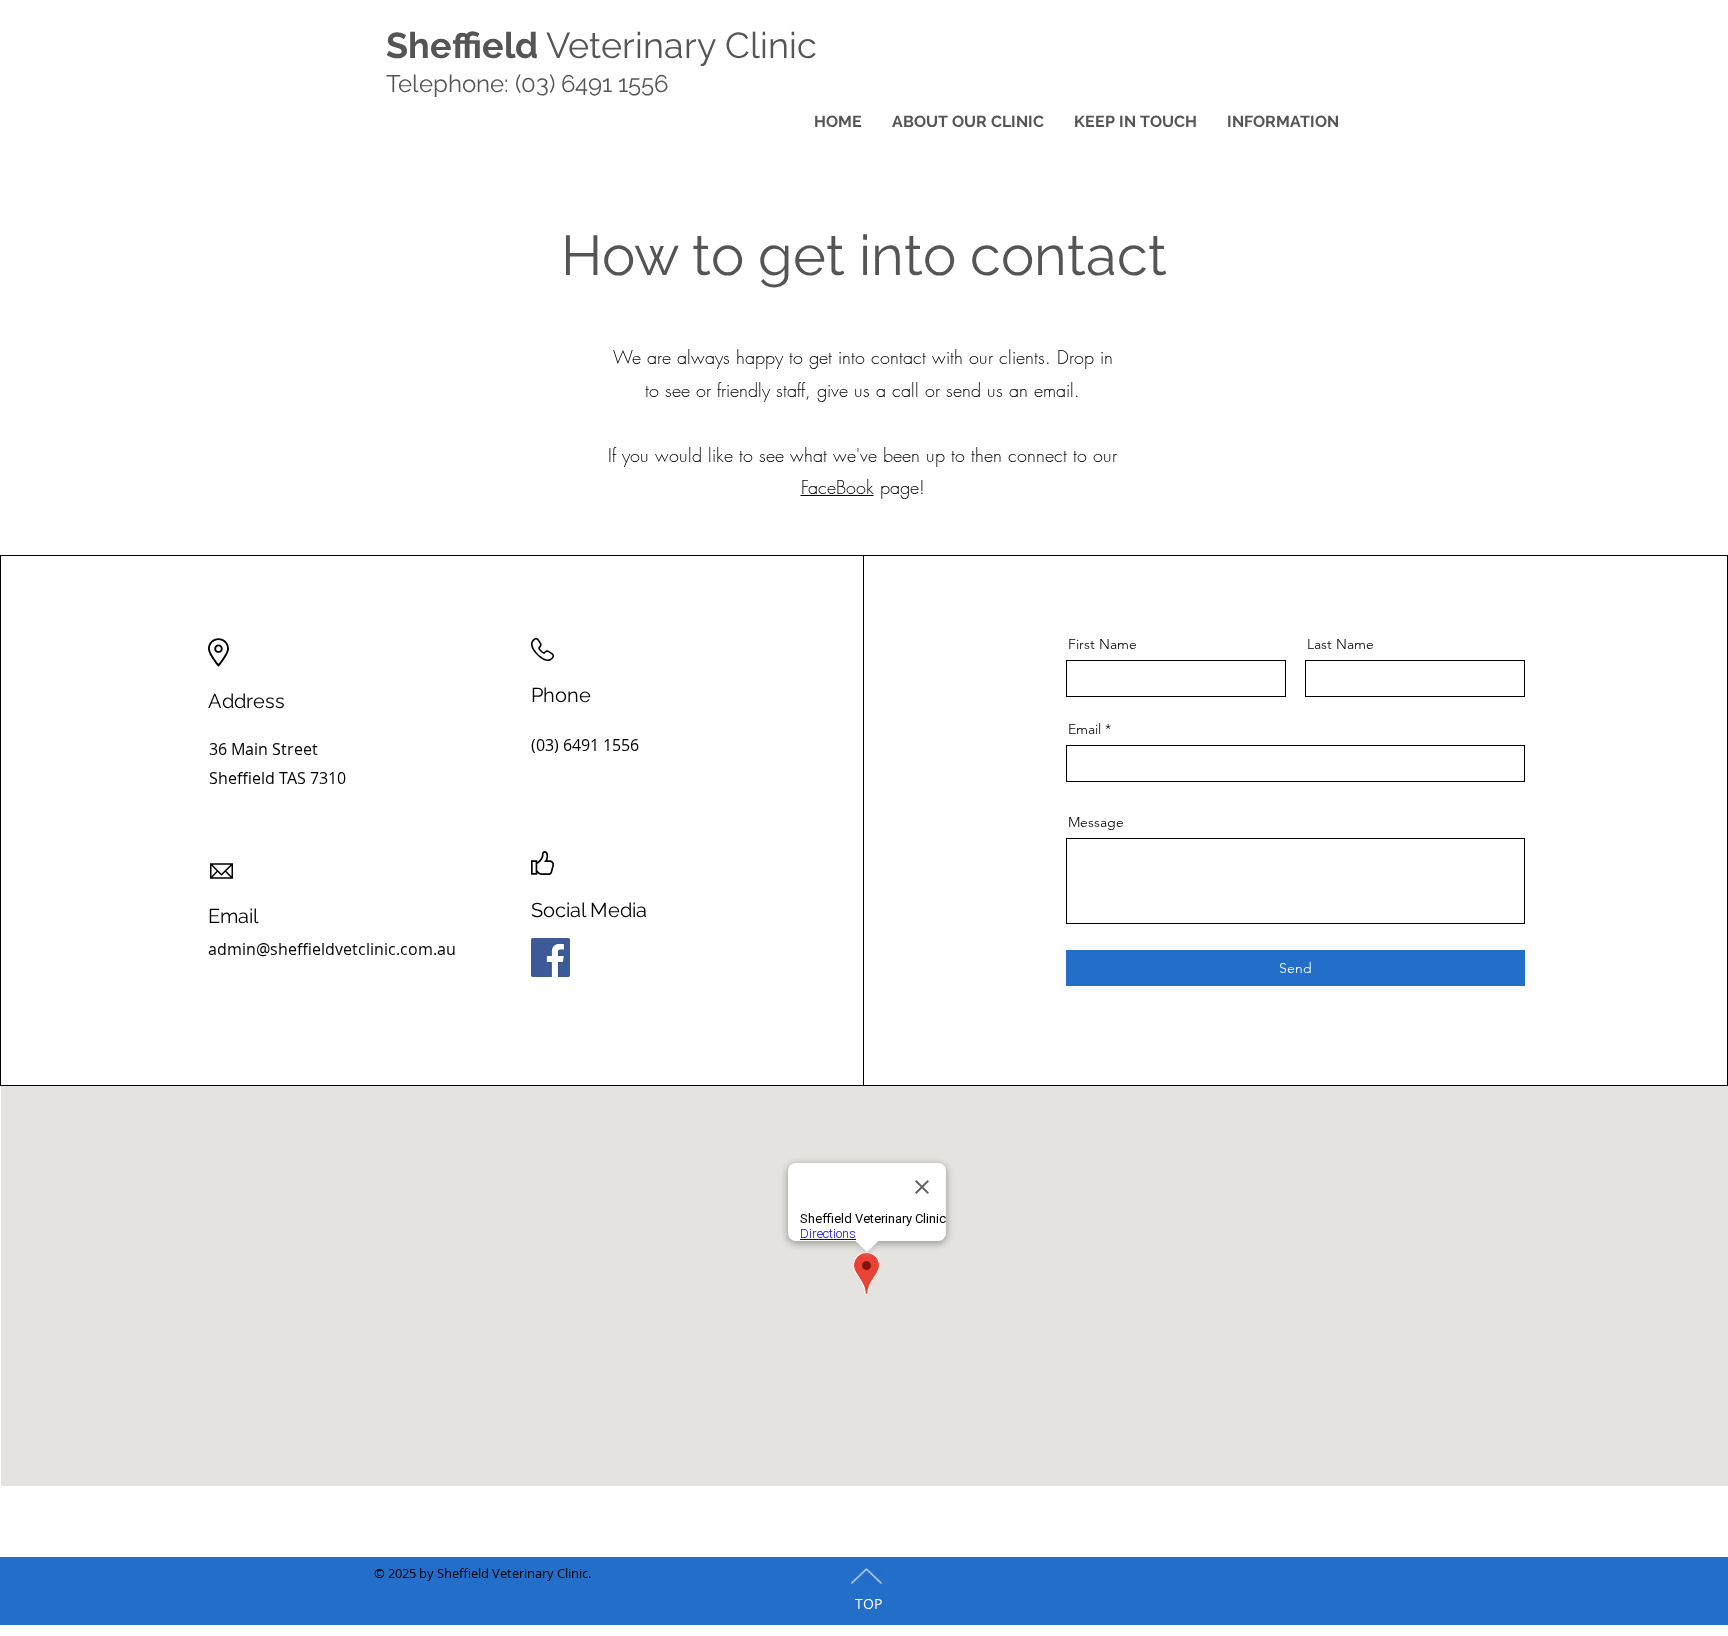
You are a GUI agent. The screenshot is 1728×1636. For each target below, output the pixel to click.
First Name (1102, 644)
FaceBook (837, 487)
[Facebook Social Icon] (550, 957)
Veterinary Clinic (601, 45)
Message (1096, 822)
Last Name (1340, 644)
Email (1084, 729)
